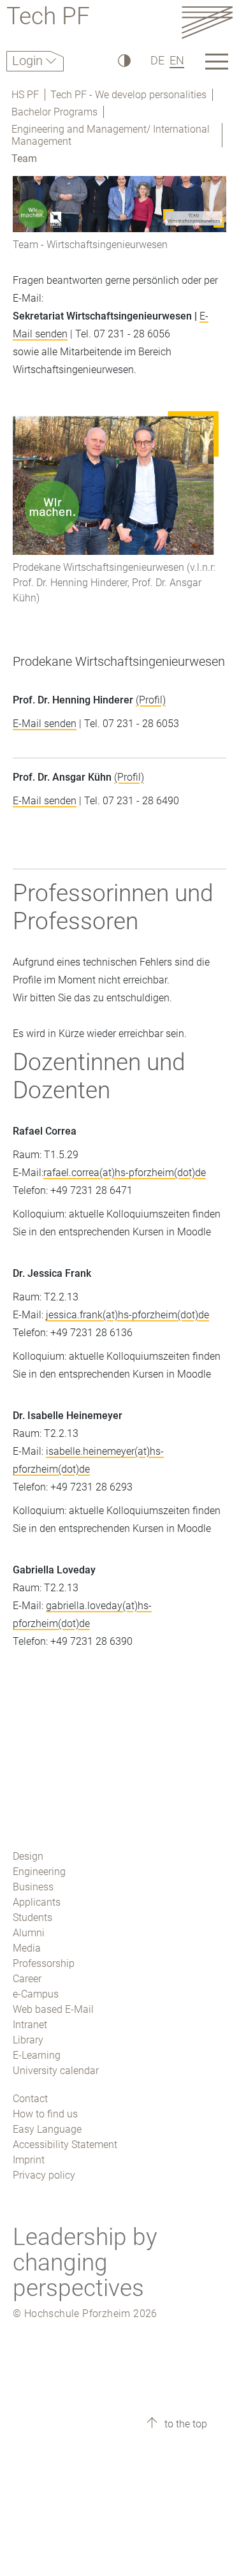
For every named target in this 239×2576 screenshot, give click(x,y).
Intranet (30, 2025)
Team (24, 158)
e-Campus (36, 1994)
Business (33, 1887)
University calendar (56, 2071)
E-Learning (37, 2055)
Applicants (37, 1902)
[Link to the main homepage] (207, 22)
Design (28, 1856)
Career (27, 1979)
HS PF (25, 95)
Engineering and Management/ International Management (111, 135)
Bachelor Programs (54, 112)
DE (157, 60)
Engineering (39, 1872)
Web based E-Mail (53, 2009)
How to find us (45, 2114)
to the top (185, 2424)
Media (27, 1948)
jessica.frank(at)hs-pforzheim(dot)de (127, 1315)
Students (33, 1917)
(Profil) (151, 700)
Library (28, 2040)
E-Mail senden (45, 724)
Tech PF (48, 18)
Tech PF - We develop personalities (128, 95)
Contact (30, 2099)
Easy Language (47, 2129)
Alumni (29, 1933)
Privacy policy (44, 2175)
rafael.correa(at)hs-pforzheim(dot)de (125, 1173)
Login (29, 61)
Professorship (44, 1963)
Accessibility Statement (65, 2145)
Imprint (29, 2160)
